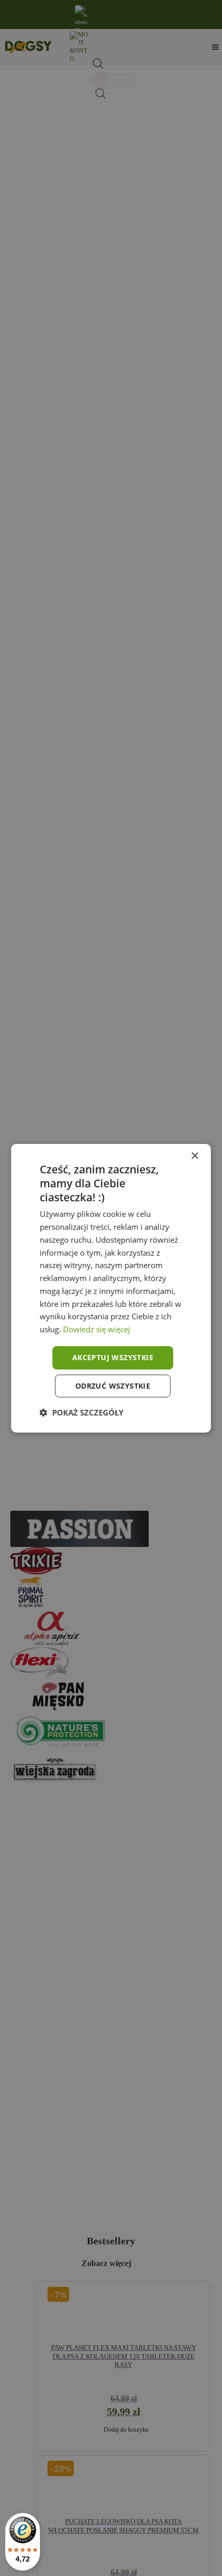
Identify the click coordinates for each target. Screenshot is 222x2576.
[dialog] (111, 1288)
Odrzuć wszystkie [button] (113, 1386)
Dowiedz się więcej (97, 1329)
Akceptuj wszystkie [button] (113, 1357)
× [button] (194, 1156)
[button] (82, 1412)
